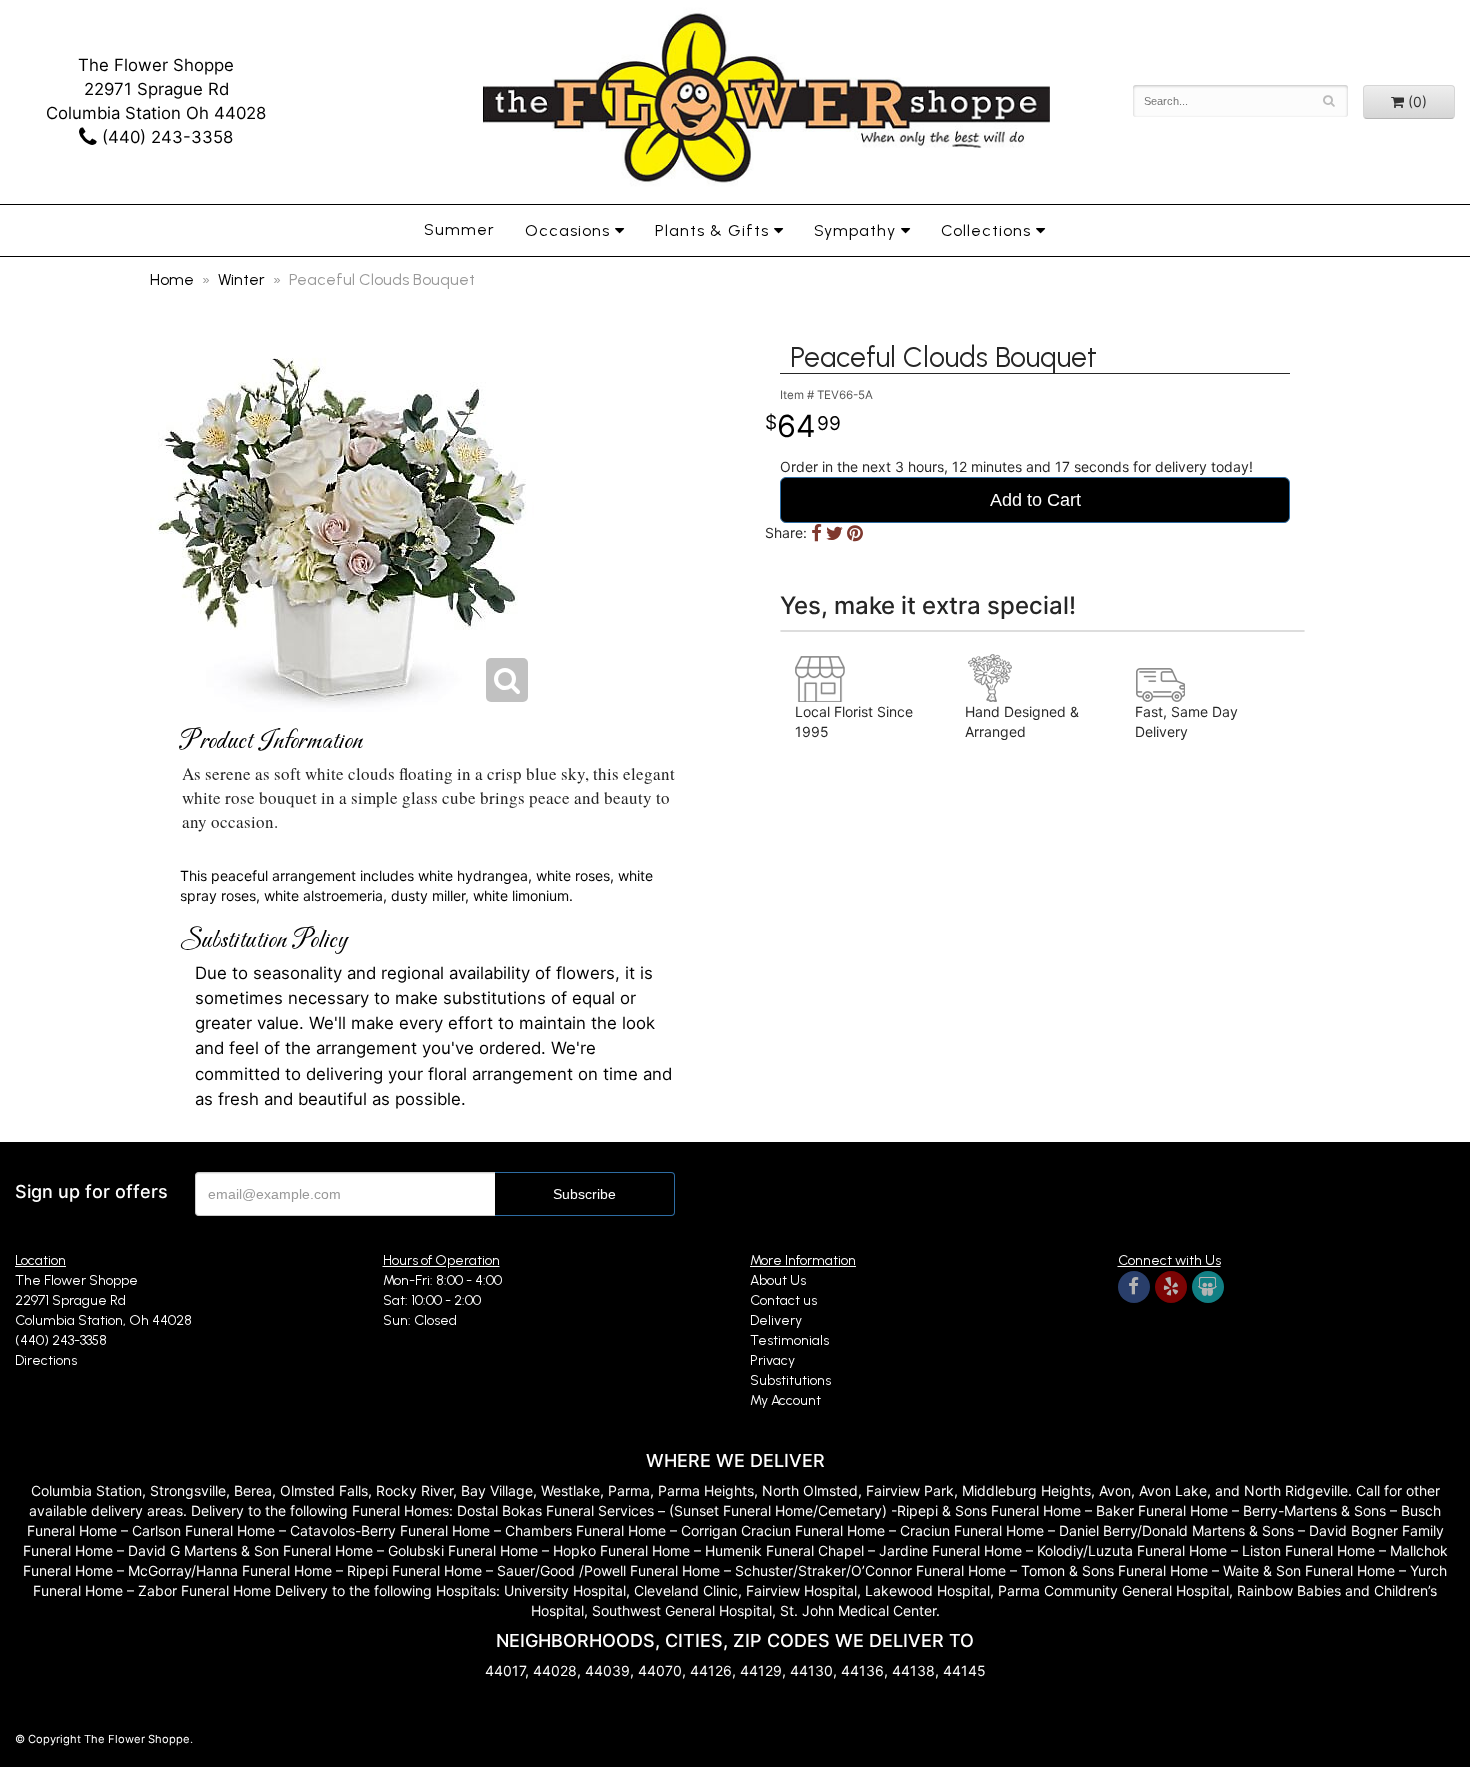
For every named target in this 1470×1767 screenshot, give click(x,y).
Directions (46, 1360)
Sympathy (855, 230)
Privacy (772, 1360)
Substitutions (790, 1380)
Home (172, 279)
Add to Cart (1035, 500)
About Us (778, 1280)
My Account (785, 1400)
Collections (986, 230)
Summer (459, 229)
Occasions (567, 230)
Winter (241, 279)
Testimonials (789, 1340)
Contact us (783, 1300)
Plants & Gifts (712, 230)
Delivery (776, 1320)
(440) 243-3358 (165, 137)
